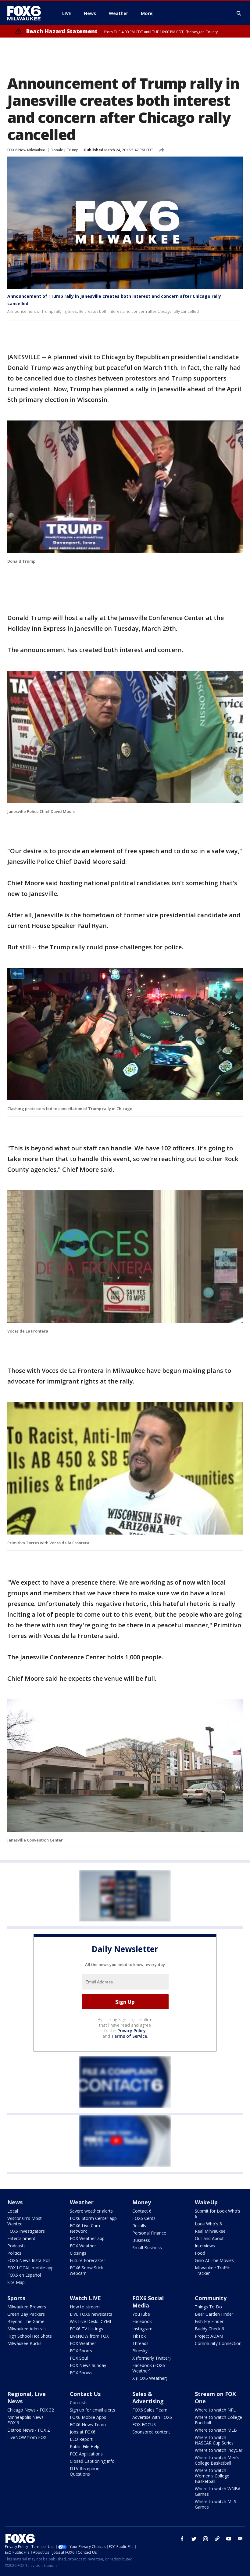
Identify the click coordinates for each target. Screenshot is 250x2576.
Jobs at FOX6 (83, 2432)
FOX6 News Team (88, 2424)
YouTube (141, 2314)
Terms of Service (129, 2036)
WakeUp (206, 2202)
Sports (16, 2298)
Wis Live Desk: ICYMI (90, 2321)
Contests (79, 2403)
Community (211, 2298)
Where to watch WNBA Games (218, 2491)
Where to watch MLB (216, 2430)
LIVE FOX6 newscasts (91, 2314)
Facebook (142, 2321)
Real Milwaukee (210, 2231)
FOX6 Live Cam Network (85, 2228)
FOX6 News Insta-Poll (29, 2260)
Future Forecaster (87, 2260)
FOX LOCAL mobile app (30, 2268)
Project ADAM (209, 2336)
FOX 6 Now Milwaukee (26, 150)
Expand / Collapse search (239, 13)
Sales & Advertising (148, 2397)
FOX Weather (83, 2246)
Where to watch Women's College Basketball (212, 2476)
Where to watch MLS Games (216, 2504)
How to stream (85, 2307)
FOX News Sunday (88, 2365)
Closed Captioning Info (92, 2461)
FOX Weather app (87, 2238)
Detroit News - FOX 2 (29, 2430)
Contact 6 (142, 2211)
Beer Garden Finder (214, 2314)
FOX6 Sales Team (150, 2410)
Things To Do (208, 2307)
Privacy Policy (132, 2031)
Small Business (147, 2248)
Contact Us (85, 2394)
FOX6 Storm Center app (93, 2218)
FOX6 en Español (24, 2275)
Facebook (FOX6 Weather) (149, 2368)
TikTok (139, 2336)
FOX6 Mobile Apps (88, 2417)
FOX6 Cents (144, 2218)
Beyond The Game (26, 2321)
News (15, 2202)
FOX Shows (81, 2373)
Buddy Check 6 (209, 2329)
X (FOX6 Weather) (150, 2378)
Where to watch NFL (215, 2410)
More (147, 13)
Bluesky (140, 2351)
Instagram (142, 2329)
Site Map (16, 2282)
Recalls (139, 2226)
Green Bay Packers (26, 2314)
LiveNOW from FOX (89, 2336)
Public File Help (85, 2446)
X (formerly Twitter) (152, 2358)
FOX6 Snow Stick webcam (86, 2270)
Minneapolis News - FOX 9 (27, 2420)
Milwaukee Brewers (27, 2307)
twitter (194, 2539)
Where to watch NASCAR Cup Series (214, 2440)
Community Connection (218, 2343)
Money (142, 2202)
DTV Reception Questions (85, 2471)
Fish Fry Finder (209, 2321)
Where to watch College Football (218, 2420)
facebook (182, 2539)
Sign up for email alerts (93, 2410)
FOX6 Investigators (26, 2231)
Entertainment (21, 2238)
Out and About (209, 2238)
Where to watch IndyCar (219, 2450)
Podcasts (16, 2246)
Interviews (205, 2246)
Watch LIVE (85, 2298)
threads (217, 2539)
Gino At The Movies (214, 2260)
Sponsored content (151, 2432)
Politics (14, 2253)
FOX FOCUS (144, 2424)
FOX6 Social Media (148, 2302)
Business (141, 2240)
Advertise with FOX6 (152, 2417)
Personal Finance (149, 2233)
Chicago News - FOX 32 (31, 2410)
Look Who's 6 (208, 2224)
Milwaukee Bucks (24, 2343)
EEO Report (81, 2439)
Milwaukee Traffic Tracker (212, 2270)
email (240, 2539)
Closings (78, 2253)
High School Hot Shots (30, 2336)
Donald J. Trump (65, 150)
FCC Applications (86, 2454)
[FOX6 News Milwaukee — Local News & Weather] (27, 13)
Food (200, 2253)
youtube (229, 2539)
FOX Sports (81, 2351)
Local (13, 2211)
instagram (205, 2539)
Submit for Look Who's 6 (218, 2214)
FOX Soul (79, 2358)
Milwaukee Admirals (27, 2329)
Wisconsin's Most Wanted (25, 2221)
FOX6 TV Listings (86, 2329)
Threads (140, 2343)
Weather (82, 2202)
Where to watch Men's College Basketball (217, 2460)
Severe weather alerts (91, 2211)
